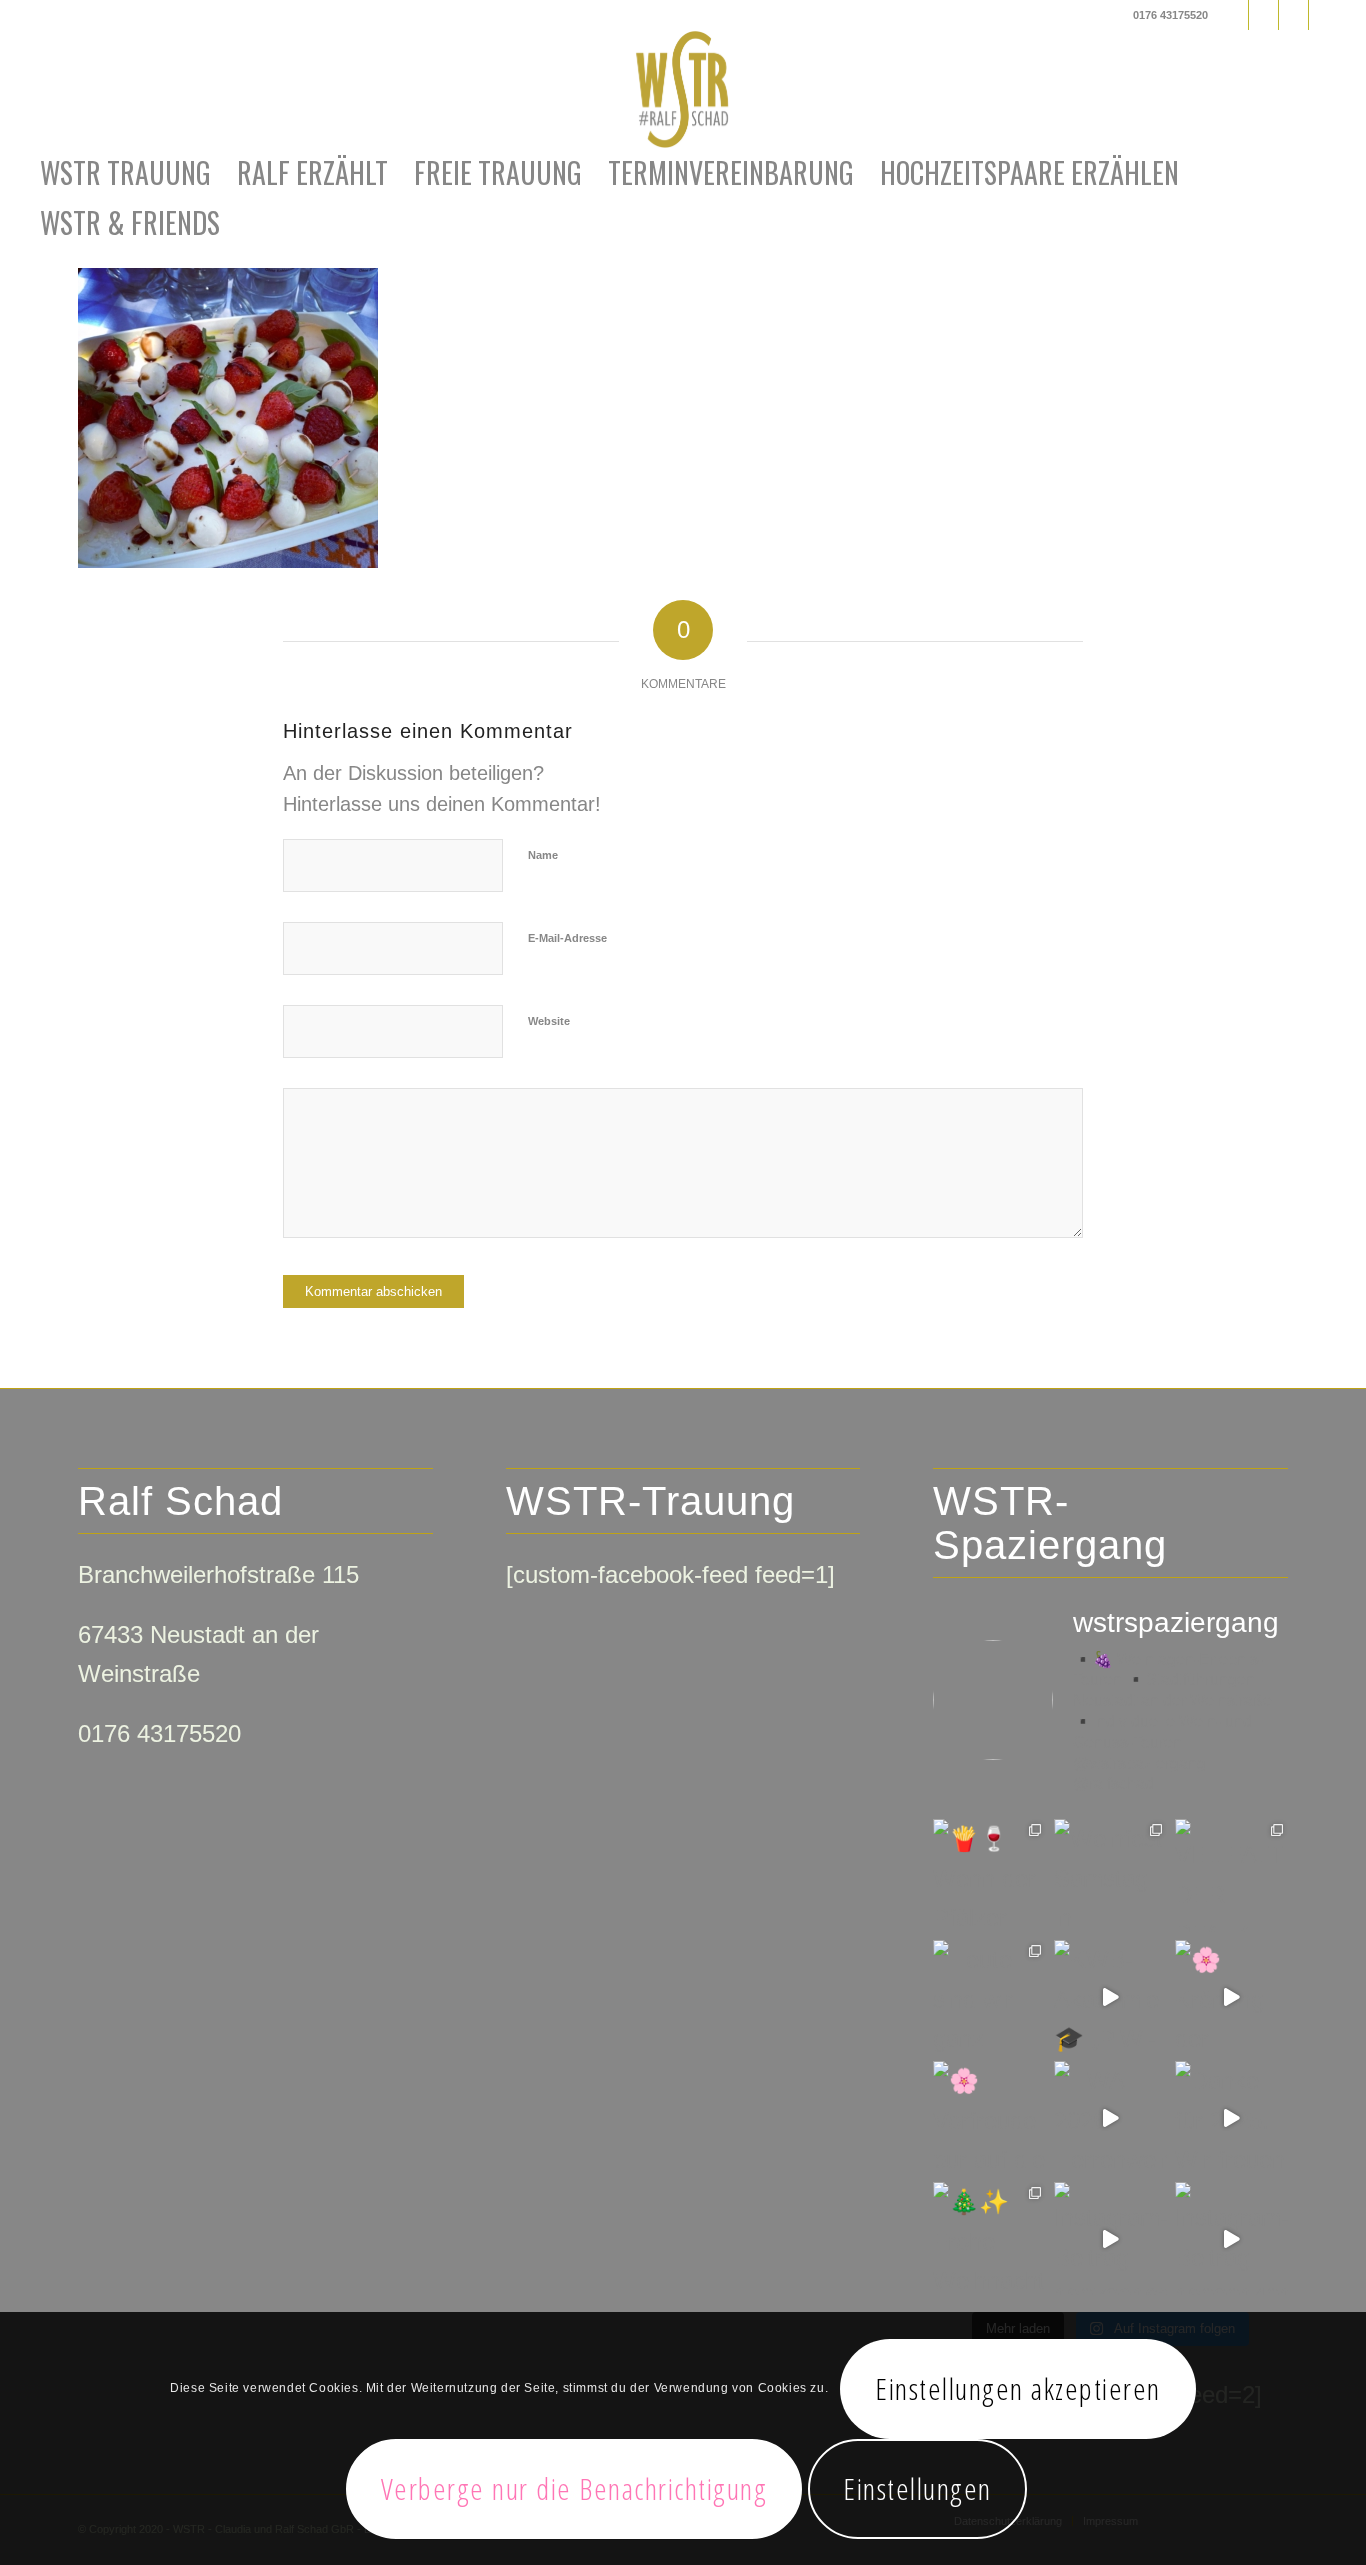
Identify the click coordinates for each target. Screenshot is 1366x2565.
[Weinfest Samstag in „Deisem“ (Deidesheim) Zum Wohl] (1110, 1875)
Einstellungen (917, 2488)
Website (549, 1021)
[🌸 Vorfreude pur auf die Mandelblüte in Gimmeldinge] (989, 2117)
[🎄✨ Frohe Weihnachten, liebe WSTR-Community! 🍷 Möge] (989, 2238)
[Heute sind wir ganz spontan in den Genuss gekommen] (989, 1996)
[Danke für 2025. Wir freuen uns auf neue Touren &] (1231, 2117)
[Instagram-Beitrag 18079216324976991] (1110, 2238)
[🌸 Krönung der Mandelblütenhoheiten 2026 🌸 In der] (1231, 1996)
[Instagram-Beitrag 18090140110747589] (1231, 2238)
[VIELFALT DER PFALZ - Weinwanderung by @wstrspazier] (1231, 1875)
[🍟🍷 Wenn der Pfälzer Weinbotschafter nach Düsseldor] (989, 1875)
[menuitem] (125, 173)
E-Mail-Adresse (567, 938)
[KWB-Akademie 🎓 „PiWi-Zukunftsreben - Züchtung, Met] (1110, 1996)
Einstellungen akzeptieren (1018, 2388)
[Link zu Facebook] (1233, 15)
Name (543, 855)
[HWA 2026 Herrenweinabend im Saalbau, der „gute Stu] (1110, 2117)
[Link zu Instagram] (1263, 15)
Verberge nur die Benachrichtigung (574, 2488)
